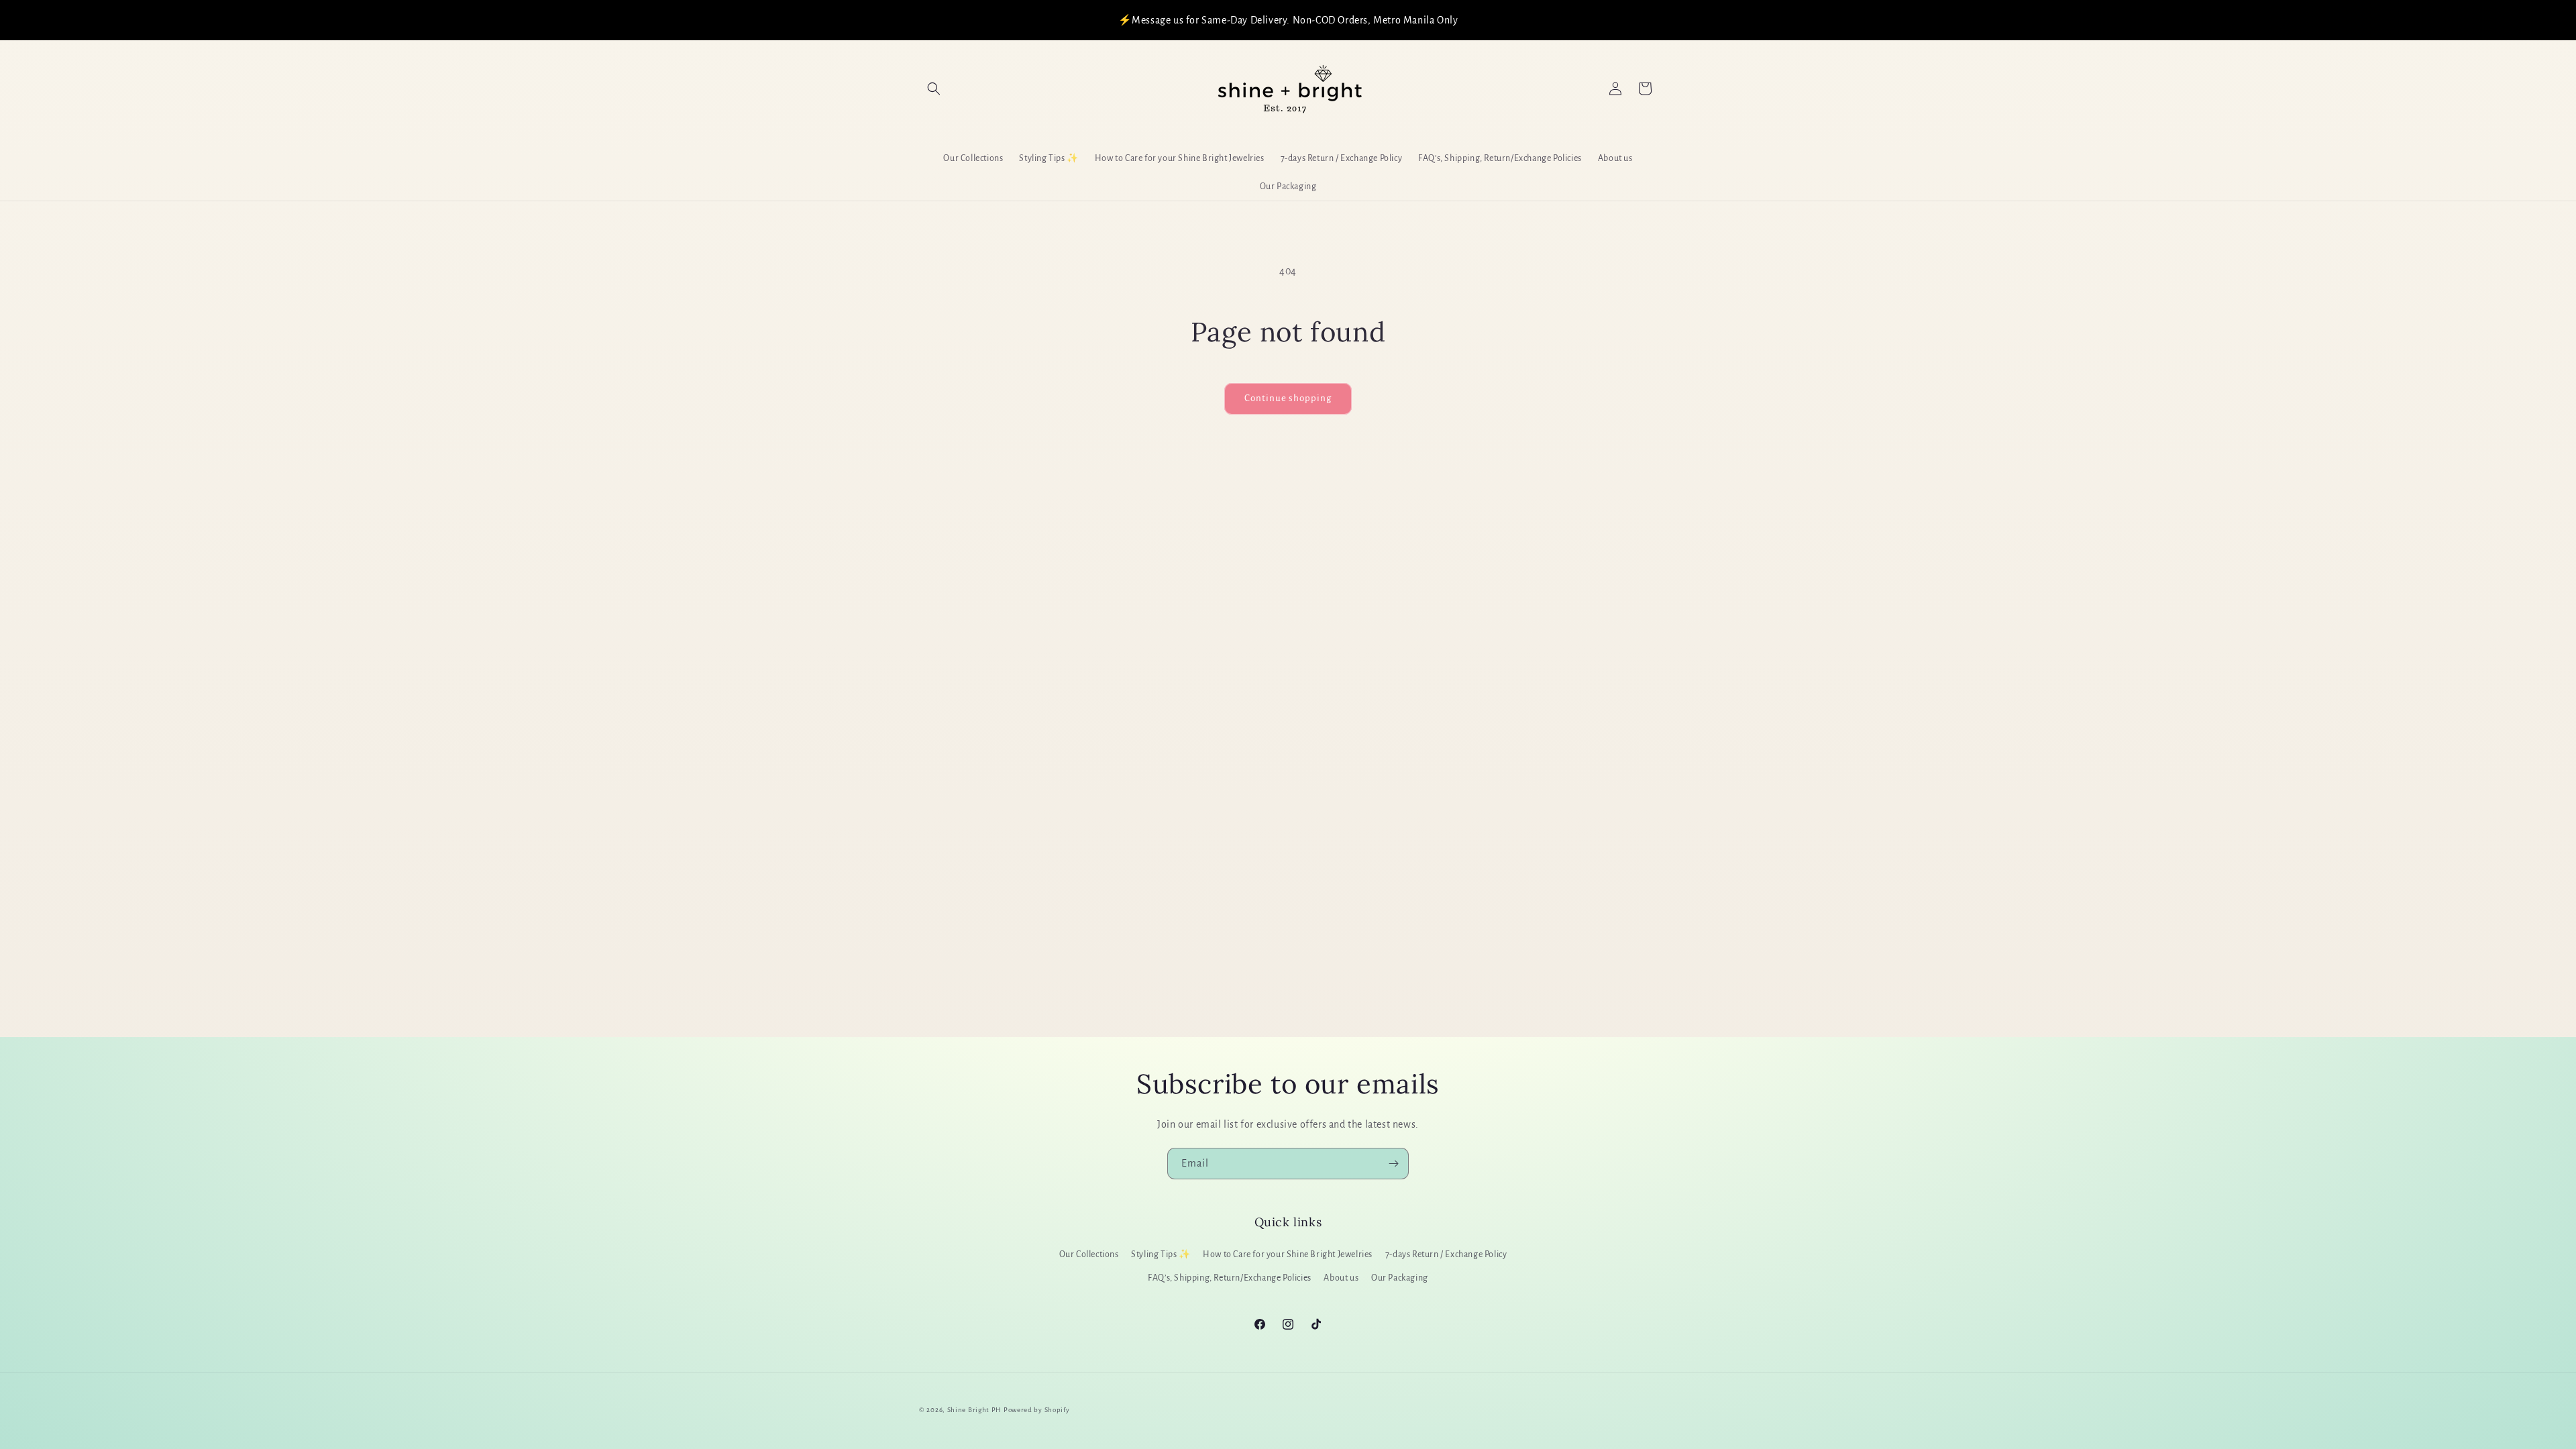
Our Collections (1089, 1254)
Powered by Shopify (1037, 1410)
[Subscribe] (1393, 1164)
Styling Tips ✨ (1161, 1254)
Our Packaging (1400, 1278)
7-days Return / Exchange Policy (1446, 1254)
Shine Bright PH (975, 1410)
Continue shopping (1288, 398)
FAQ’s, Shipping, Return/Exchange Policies (1230, 1278)
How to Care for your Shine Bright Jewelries (1288, 1254)
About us (1341, 1278)
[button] (934, 89)
